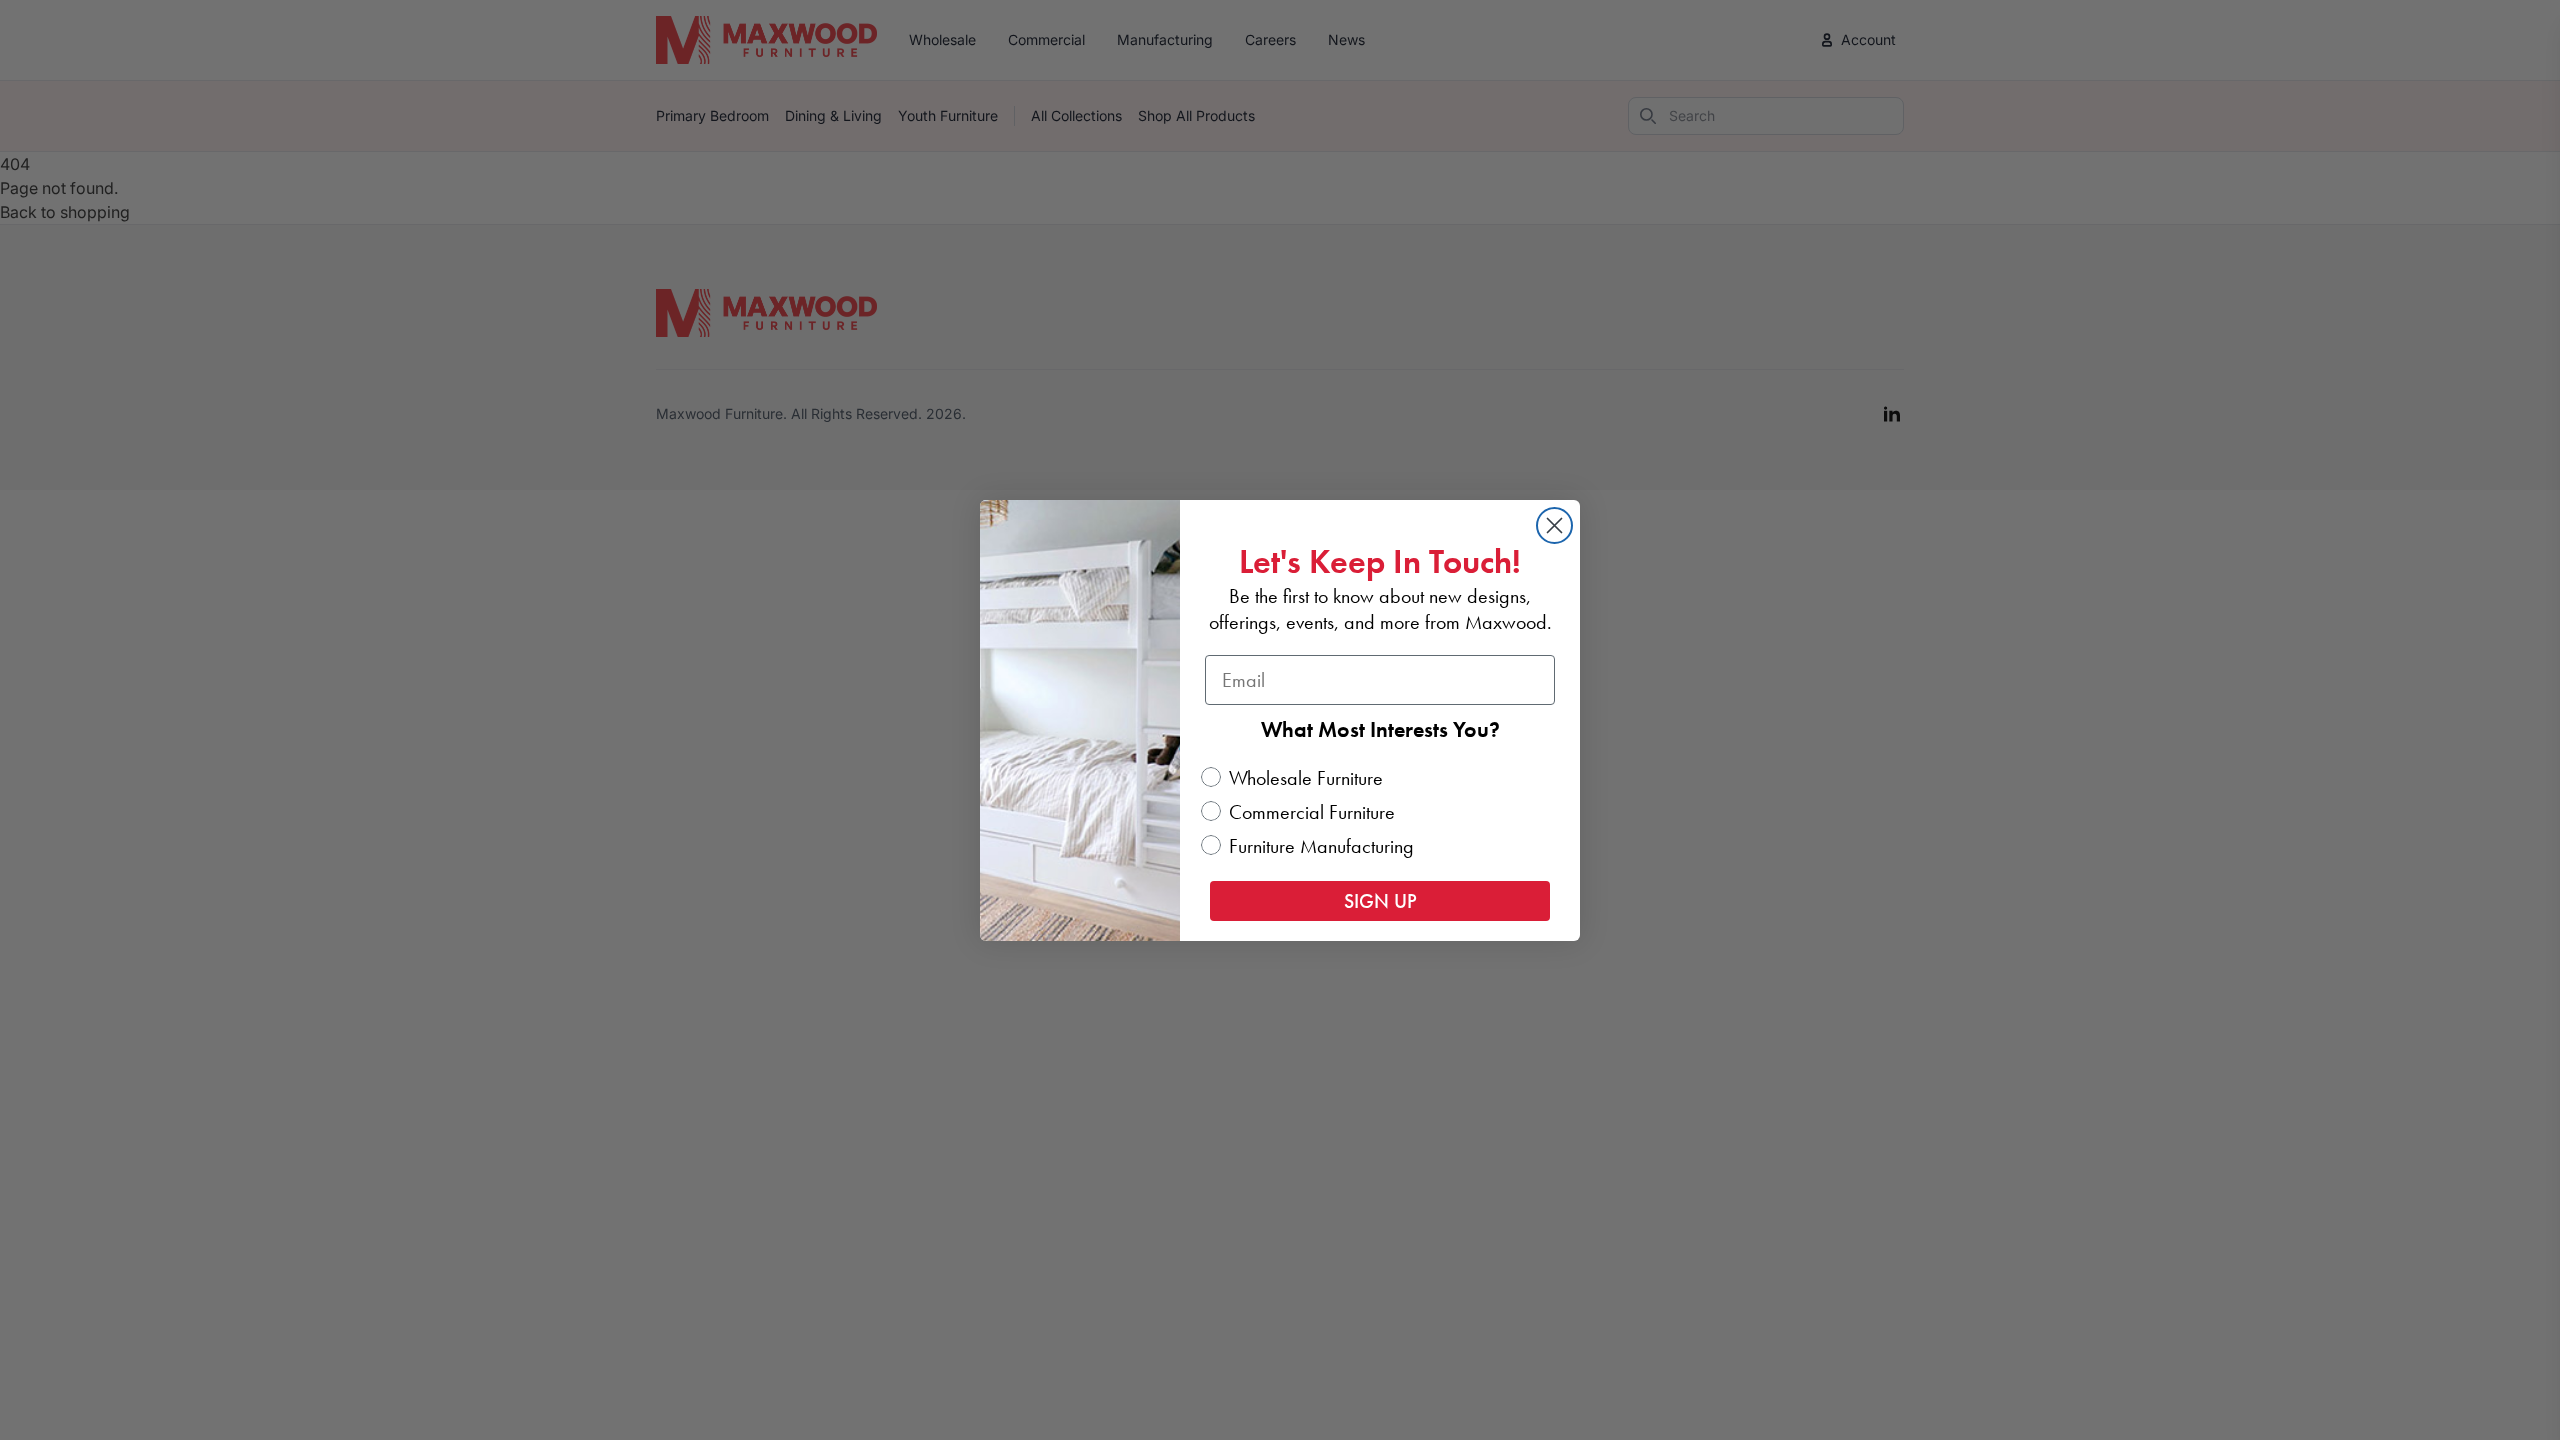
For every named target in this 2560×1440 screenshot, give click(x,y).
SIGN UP (1380, 901)
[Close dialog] (1554, 525)
